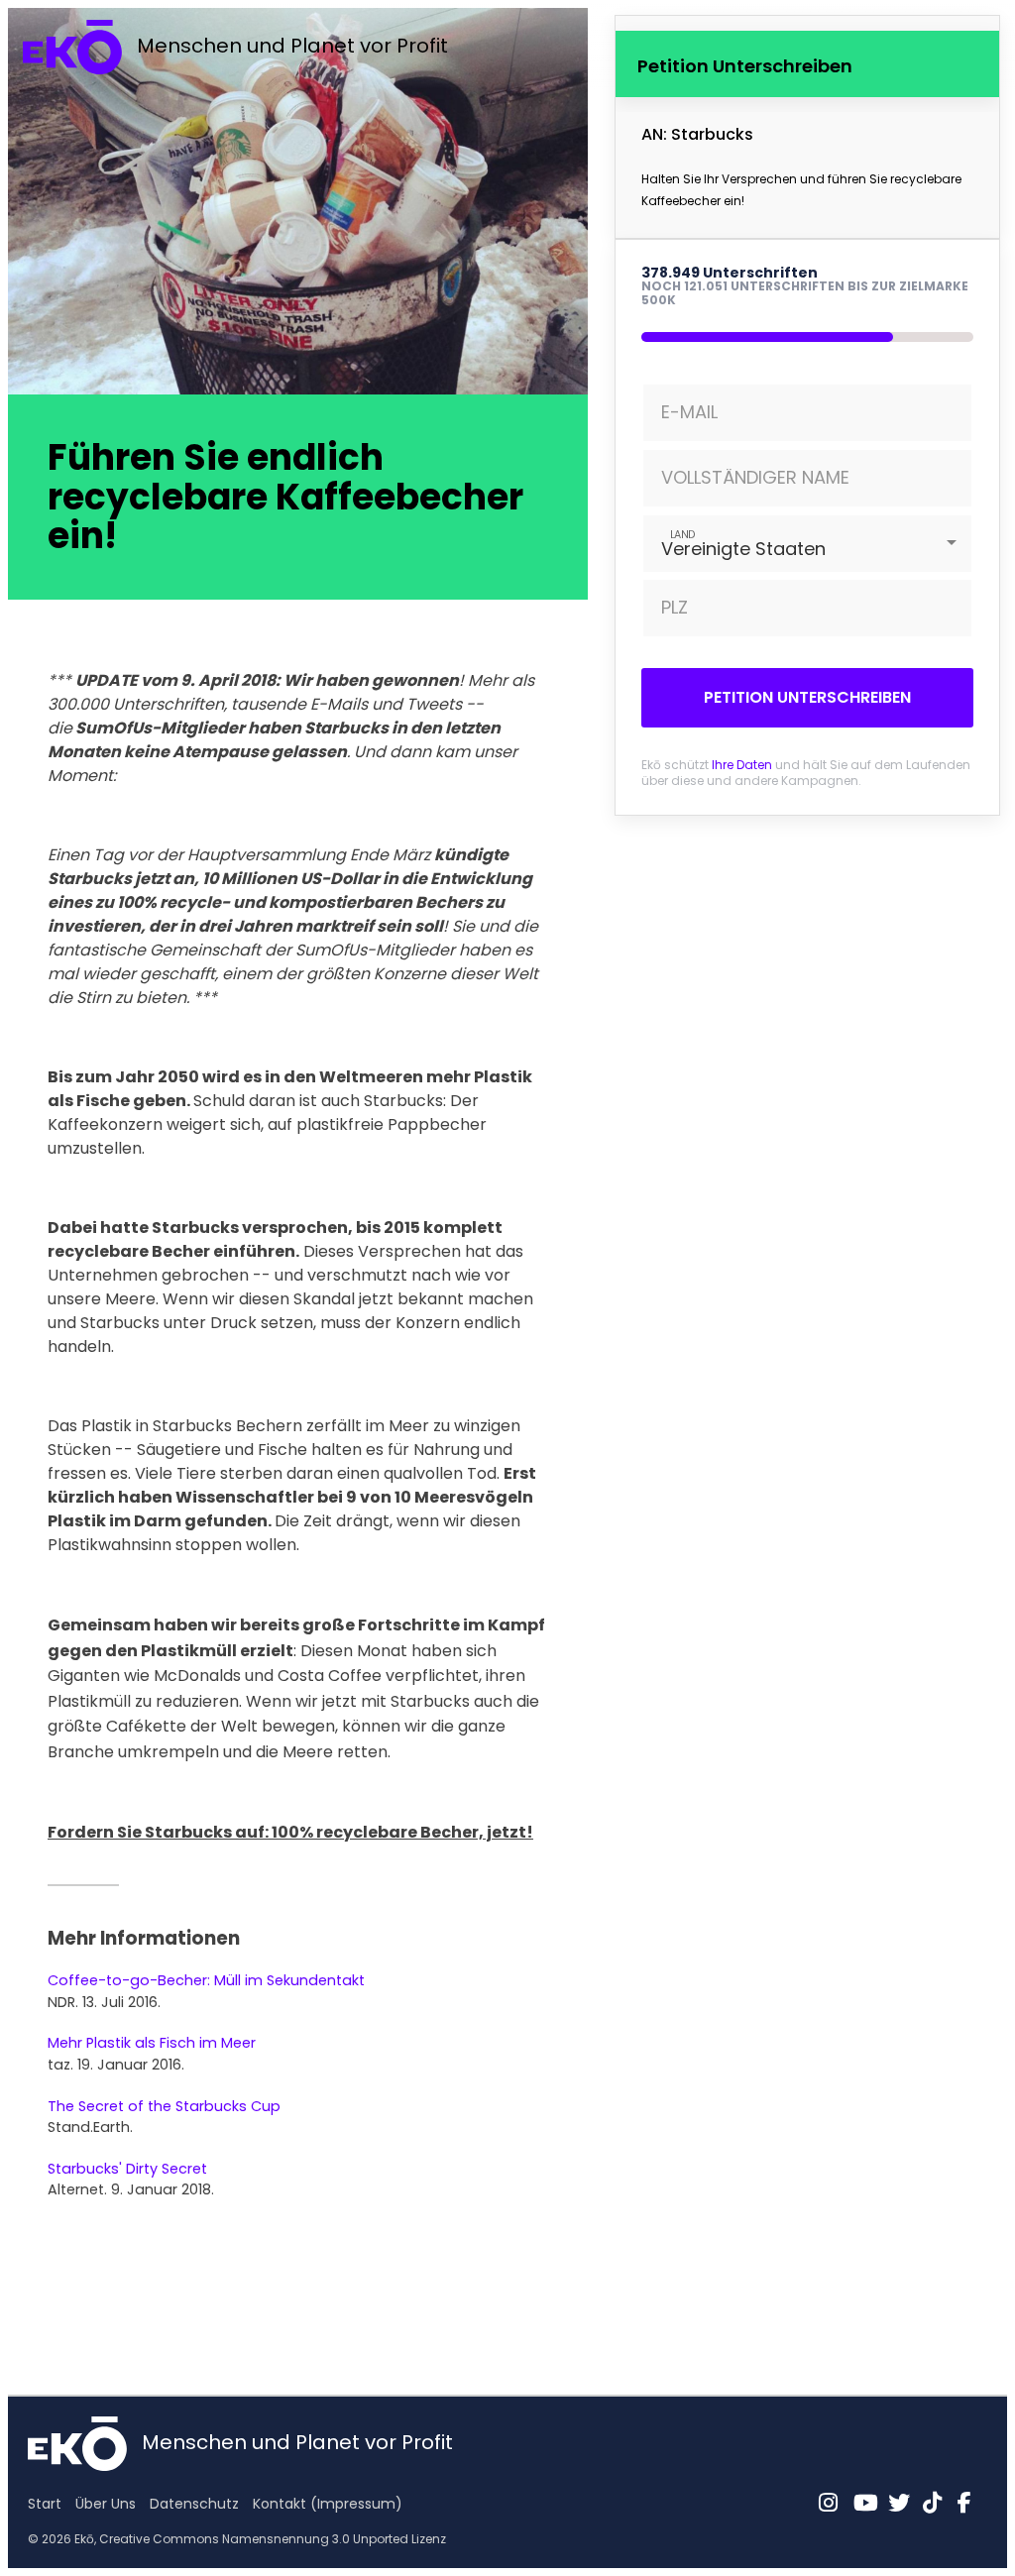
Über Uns (106, 2504)
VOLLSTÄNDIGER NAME (755, 477)
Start (45, 2504)
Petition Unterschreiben (807, 697)
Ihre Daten (742, 765)
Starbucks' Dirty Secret (127, 2169)
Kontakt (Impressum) (328, 2504)
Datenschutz (194, 2504)
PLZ (675, 607)
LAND (682, 534)
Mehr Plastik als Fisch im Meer (152, 2043)
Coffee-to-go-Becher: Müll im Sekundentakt (206, 1980)
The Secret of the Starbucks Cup (164, 2106)
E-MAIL (689, 412)
